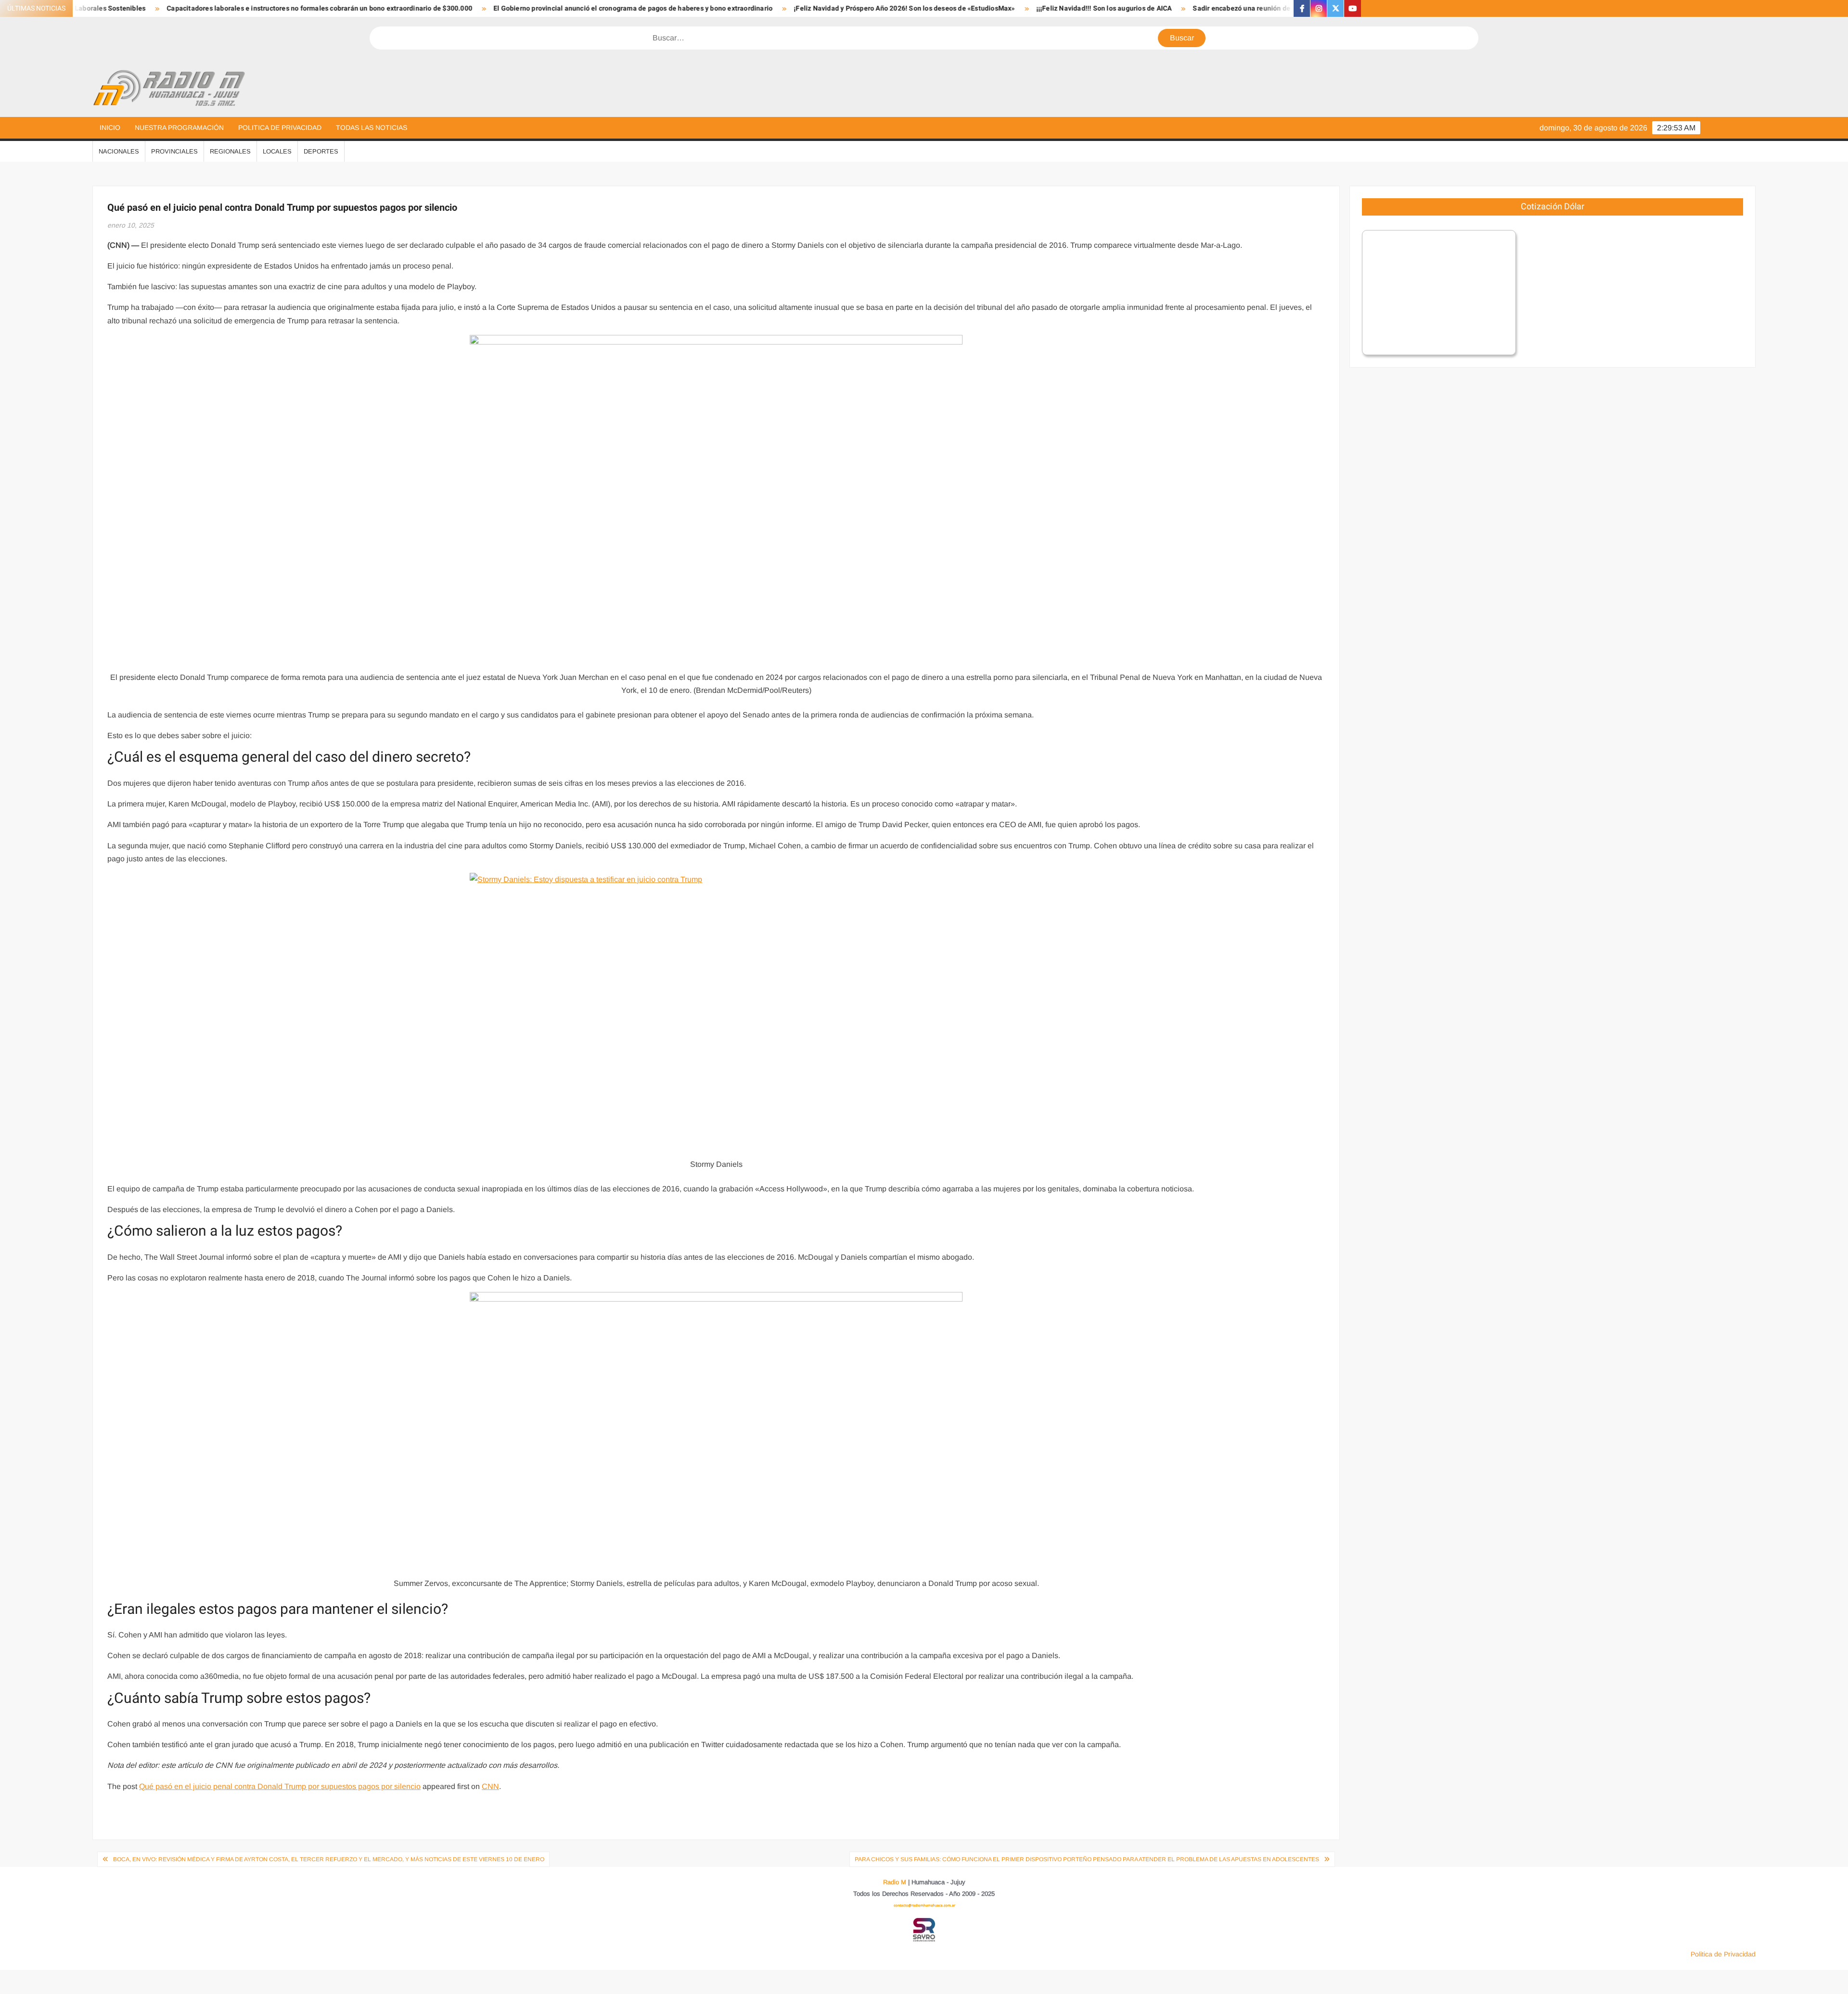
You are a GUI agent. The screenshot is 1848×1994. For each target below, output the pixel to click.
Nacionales (119, 151)
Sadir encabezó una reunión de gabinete (1076, 8)
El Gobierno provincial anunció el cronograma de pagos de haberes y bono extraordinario (452, 8)
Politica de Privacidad (280, 128)
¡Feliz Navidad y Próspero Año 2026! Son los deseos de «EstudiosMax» (724, 8)
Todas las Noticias (372, 128)
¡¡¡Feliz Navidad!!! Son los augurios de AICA (923, 8)
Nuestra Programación (179, 128)
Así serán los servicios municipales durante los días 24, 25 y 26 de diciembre (1281, 8)
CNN (490, 1786)
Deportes (321, 151)
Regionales (230, 151)
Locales (277, 151)
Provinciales (174, 151)
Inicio (110, 128)
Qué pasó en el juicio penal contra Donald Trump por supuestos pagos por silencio (280, 1786)
